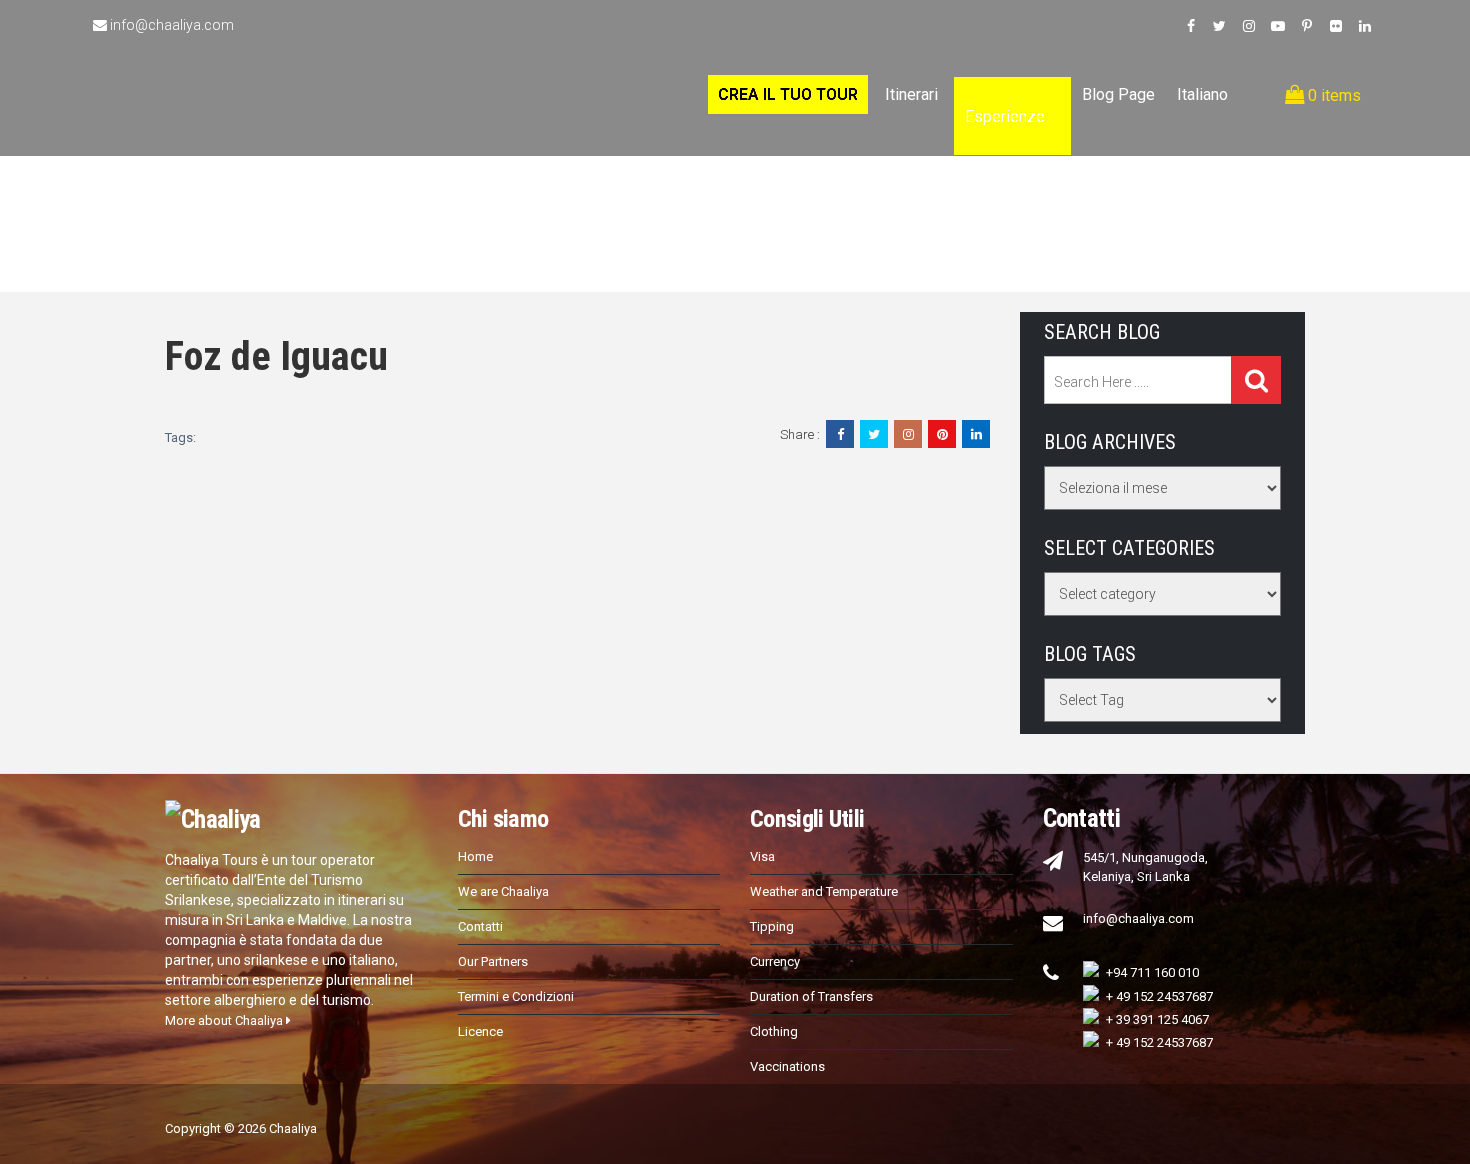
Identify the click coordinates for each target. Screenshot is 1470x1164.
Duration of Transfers (811, 996)
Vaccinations (787, 1066)
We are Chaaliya (503, 891)
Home (475, 856)
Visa (762, 856)
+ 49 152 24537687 (1159, 996)
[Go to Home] (108, 68)
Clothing (774, 1031)
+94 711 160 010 (1152, 972)
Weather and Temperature (824, 891)
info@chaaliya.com (172, 25)
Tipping (772, 926)
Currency (775, 961)
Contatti (480, 926)
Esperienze (1005, 116)
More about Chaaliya (225, 1020)
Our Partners (493, 961)
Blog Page (1118, 94)
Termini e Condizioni (516, 996)
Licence (480, 1031)
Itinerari (911, 94)
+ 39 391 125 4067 (1157, 1019)
